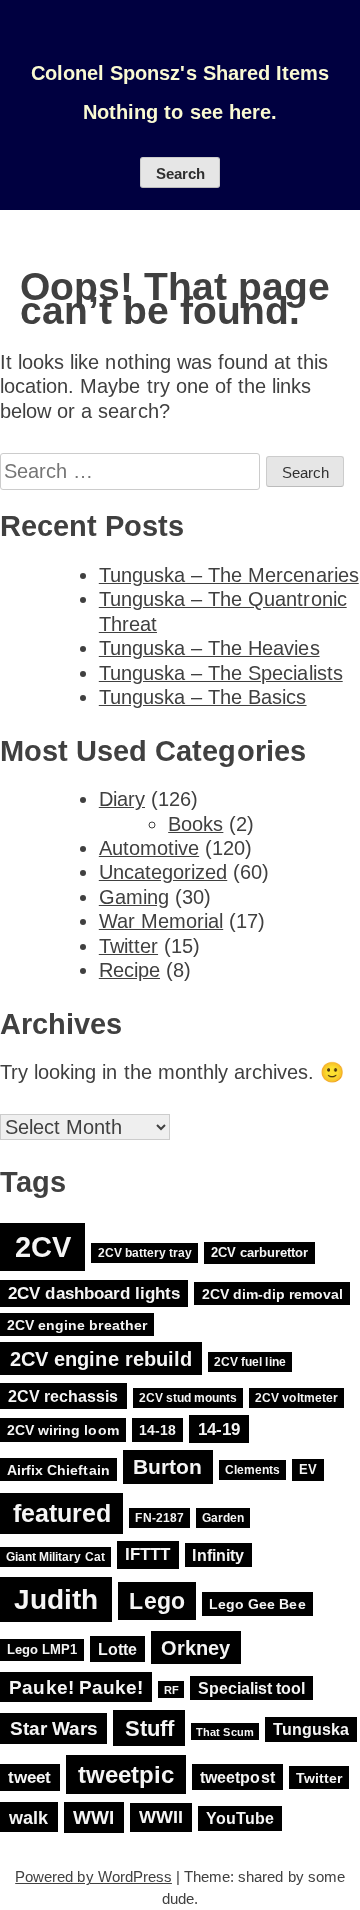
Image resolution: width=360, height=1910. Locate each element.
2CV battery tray (145, 1253)
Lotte (117, 1649)
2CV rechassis (63, 1396)
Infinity (217, 1555)
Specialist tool (252, 1688)
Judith (56, 1599)
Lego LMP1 (42, 1650)
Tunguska (311, 1729)
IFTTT (147, 1555)
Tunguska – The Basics (203, 697)
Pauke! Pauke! (75, 1687)
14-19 (219, 1429)
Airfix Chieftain (58, 1469)
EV (308, 1469)
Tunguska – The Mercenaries (229, 575)
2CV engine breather (77, 1324)
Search (180, 174)
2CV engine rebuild (101, 1358)
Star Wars (54, 1728)
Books (195, 824)
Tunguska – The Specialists (221, 673)
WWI (93, 1817)
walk (28, 1817)
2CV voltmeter (296, 1398)
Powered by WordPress (93, 1877)
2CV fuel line (249, 1362)
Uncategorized (163, 872)
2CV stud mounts (188, 1398)
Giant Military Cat (55, 1557)
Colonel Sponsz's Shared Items (180, 73)
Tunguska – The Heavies (209, 648)
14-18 (157, 1430)
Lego (156, 1601)
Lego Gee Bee (257, 1604)
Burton (167, 1466)
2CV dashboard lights (94, 1293)
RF (171, 1690)
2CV (43, 1246)
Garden (223, 1518)
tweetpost (237, 1777)
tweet (29, 1777)
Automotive (149, 848)
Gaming (134, 897)
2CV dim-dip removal (273, 1294)
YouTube (240, 1818)
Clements (252, 1470)
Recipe (129, 970)
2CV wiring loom (63, 1430)
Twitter (128, 946)
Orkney (195, 1647)
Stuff (149, 1727)
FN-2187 (159, 1518)
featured (62, 1513)
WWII (161, 1818)
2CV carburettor (260, 1252)
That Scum (224, 1731)
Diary (122, 799)
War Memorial (161, 921)
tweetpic (126, 1774)
